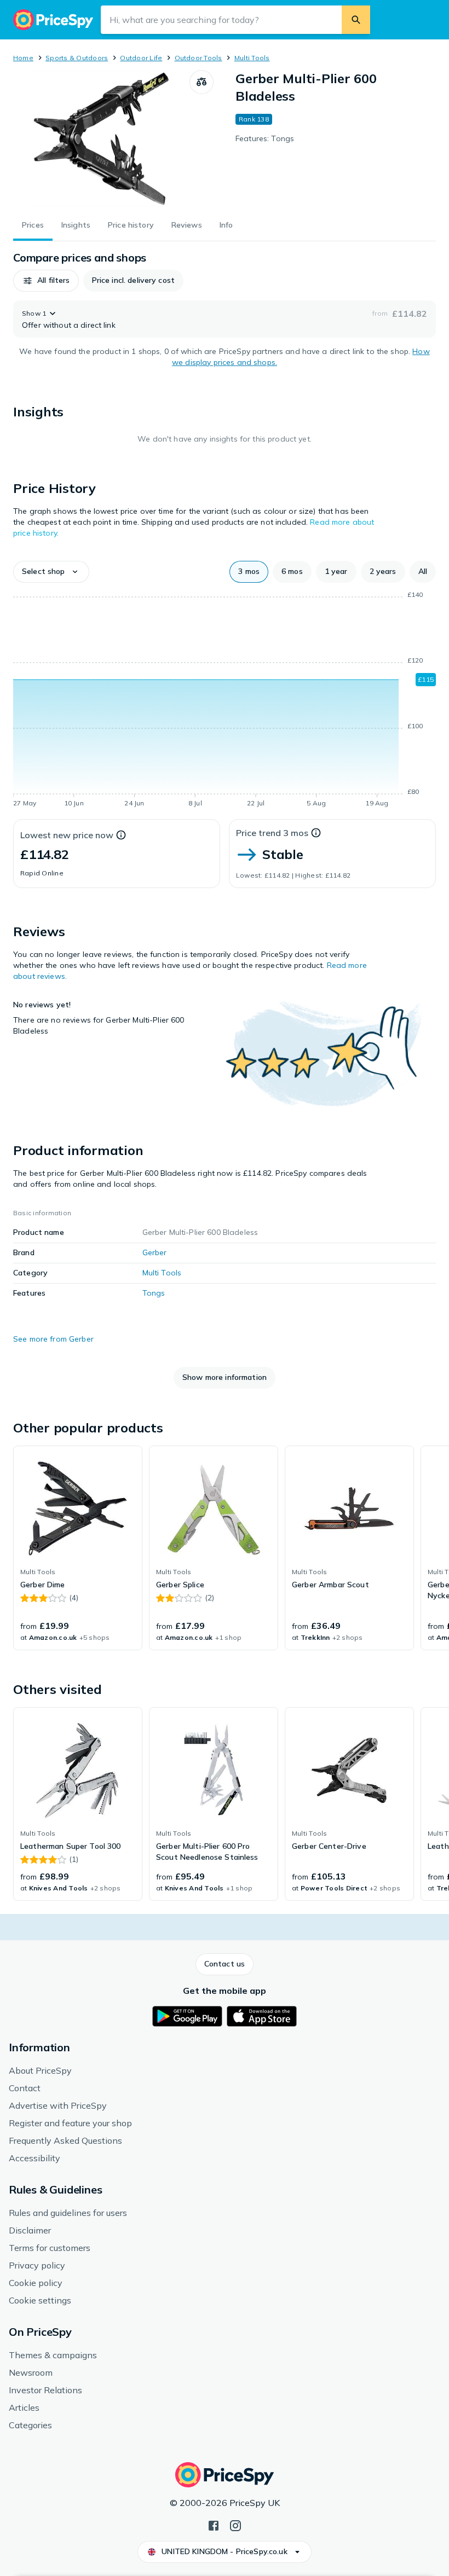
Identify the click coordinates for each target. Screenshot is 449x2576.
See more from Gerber (53, 1339)
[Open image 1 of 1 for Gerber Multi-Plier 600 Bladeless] (101, 138)
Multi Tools (252, 58)
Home (23, 58)
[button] (46, 281)
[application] (225, 701)
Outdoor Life (141, 58)
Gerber (155, 1252)
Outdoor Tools (198, 58)
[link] (78, 1548)
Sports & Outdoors (77, 58)
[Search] (356, 20)
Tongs (154, 1293)
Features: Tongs (265, 138)
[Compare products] (202, 82)
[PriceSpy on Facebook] (214, 2525)
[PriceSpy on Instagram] (235, 2525)
